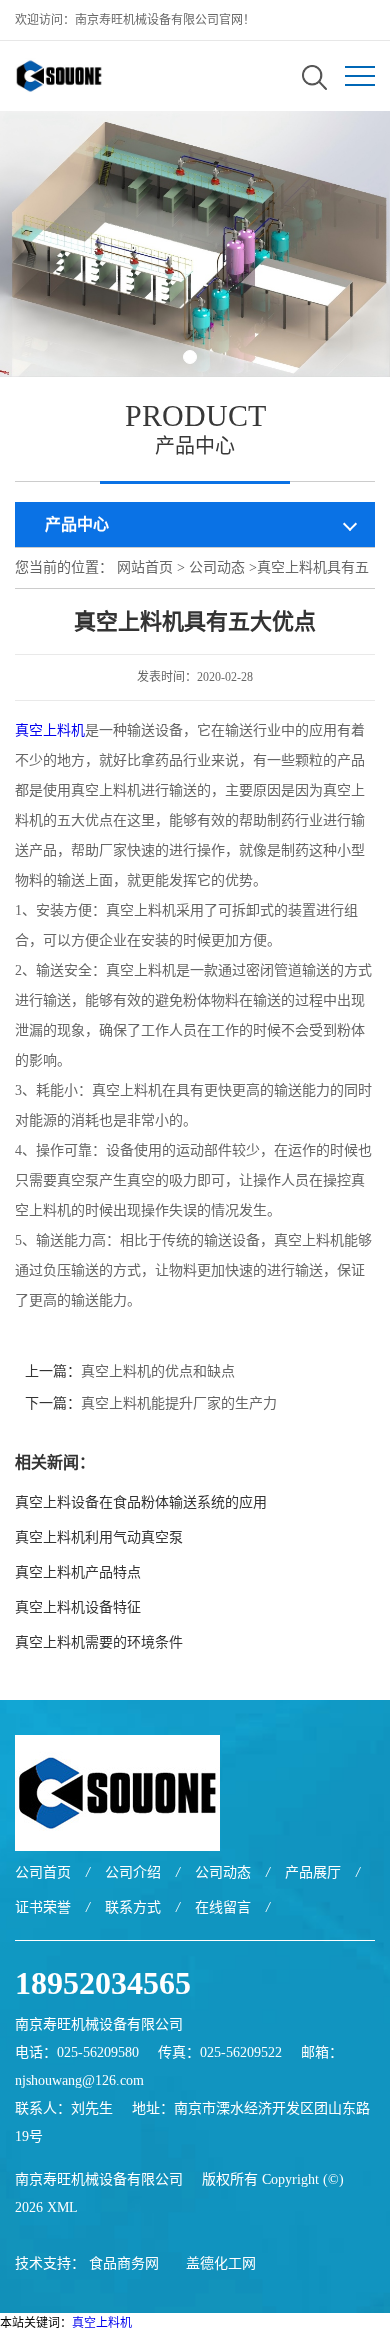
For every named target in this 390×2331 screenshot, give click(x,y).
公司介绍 (133, 1872)
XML (62, 2207)
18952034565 (103, 1983)
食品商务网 (124, 2263)
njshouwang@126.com (79, 2080)
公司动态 (217, 567)
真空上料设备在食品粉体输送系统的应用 (141, 1502)
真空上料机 (50, 730)
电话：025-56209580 (77, 2052)
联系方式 (133, 1907)
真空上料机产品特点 (78, 1572)
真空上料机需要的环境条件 (99, 1642)
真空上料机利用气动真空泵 (99, 1537)
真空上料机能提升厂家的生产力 (179, 1403)
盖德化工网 (221, 2263)
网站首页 (145, 567)
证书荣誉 (43, 1907)
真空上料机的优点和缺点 (158, 1371)
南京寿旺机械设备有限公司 (99, 2179)
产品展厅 (313, 1872)
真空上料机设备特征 (78, 1607)
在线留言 (223, 1907)
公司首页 (43, 1872)
